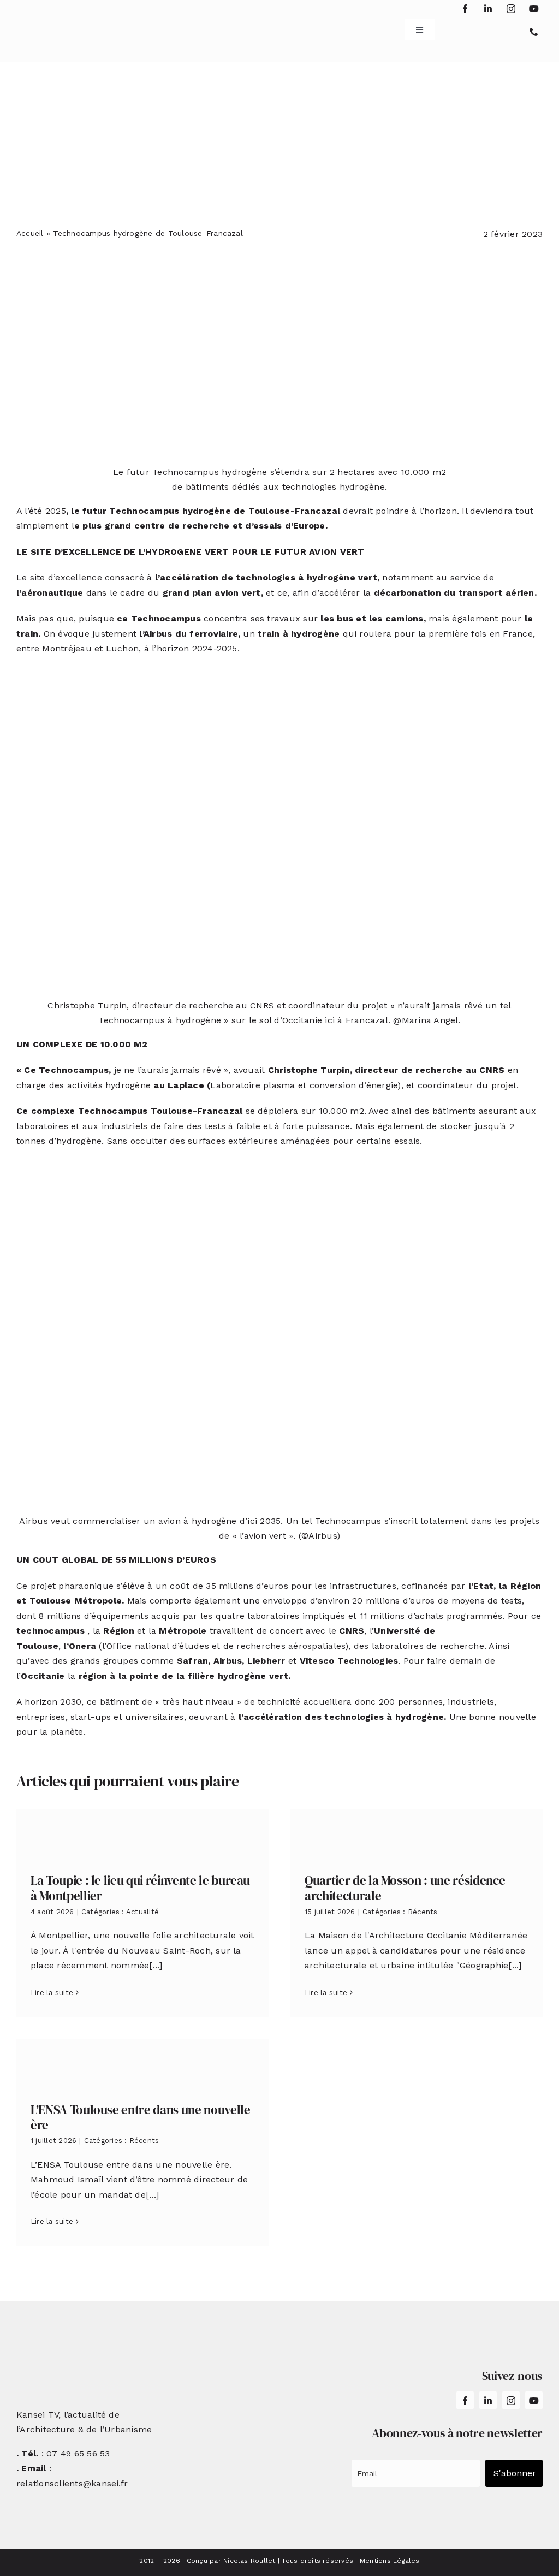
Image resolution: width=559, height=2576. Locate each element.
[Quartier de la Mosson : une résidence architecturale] (417, 1833)
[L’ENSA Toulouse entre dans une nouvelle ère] (142, 2062)
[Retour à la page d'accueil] (61, 26)
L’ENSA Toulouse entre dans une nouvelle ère (141, 2117)
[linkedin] (488, 9)
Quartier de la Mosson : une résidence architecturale (405, 1888)
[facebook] (465, 9)
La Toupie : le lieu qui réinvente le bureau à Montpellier (140, 1888)
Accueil (30, 233)
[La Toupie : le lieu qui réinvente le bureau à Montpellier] (142, 1833)
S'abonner (515, 2473)
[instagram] (511, 9)
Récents (423, 1912)
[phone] (534, 32)
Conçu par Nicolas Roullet (231, 2561)
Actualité (142, 1912)
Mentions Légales (390, 2561)
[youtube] (534, 9)
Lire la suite (52, 1993)
